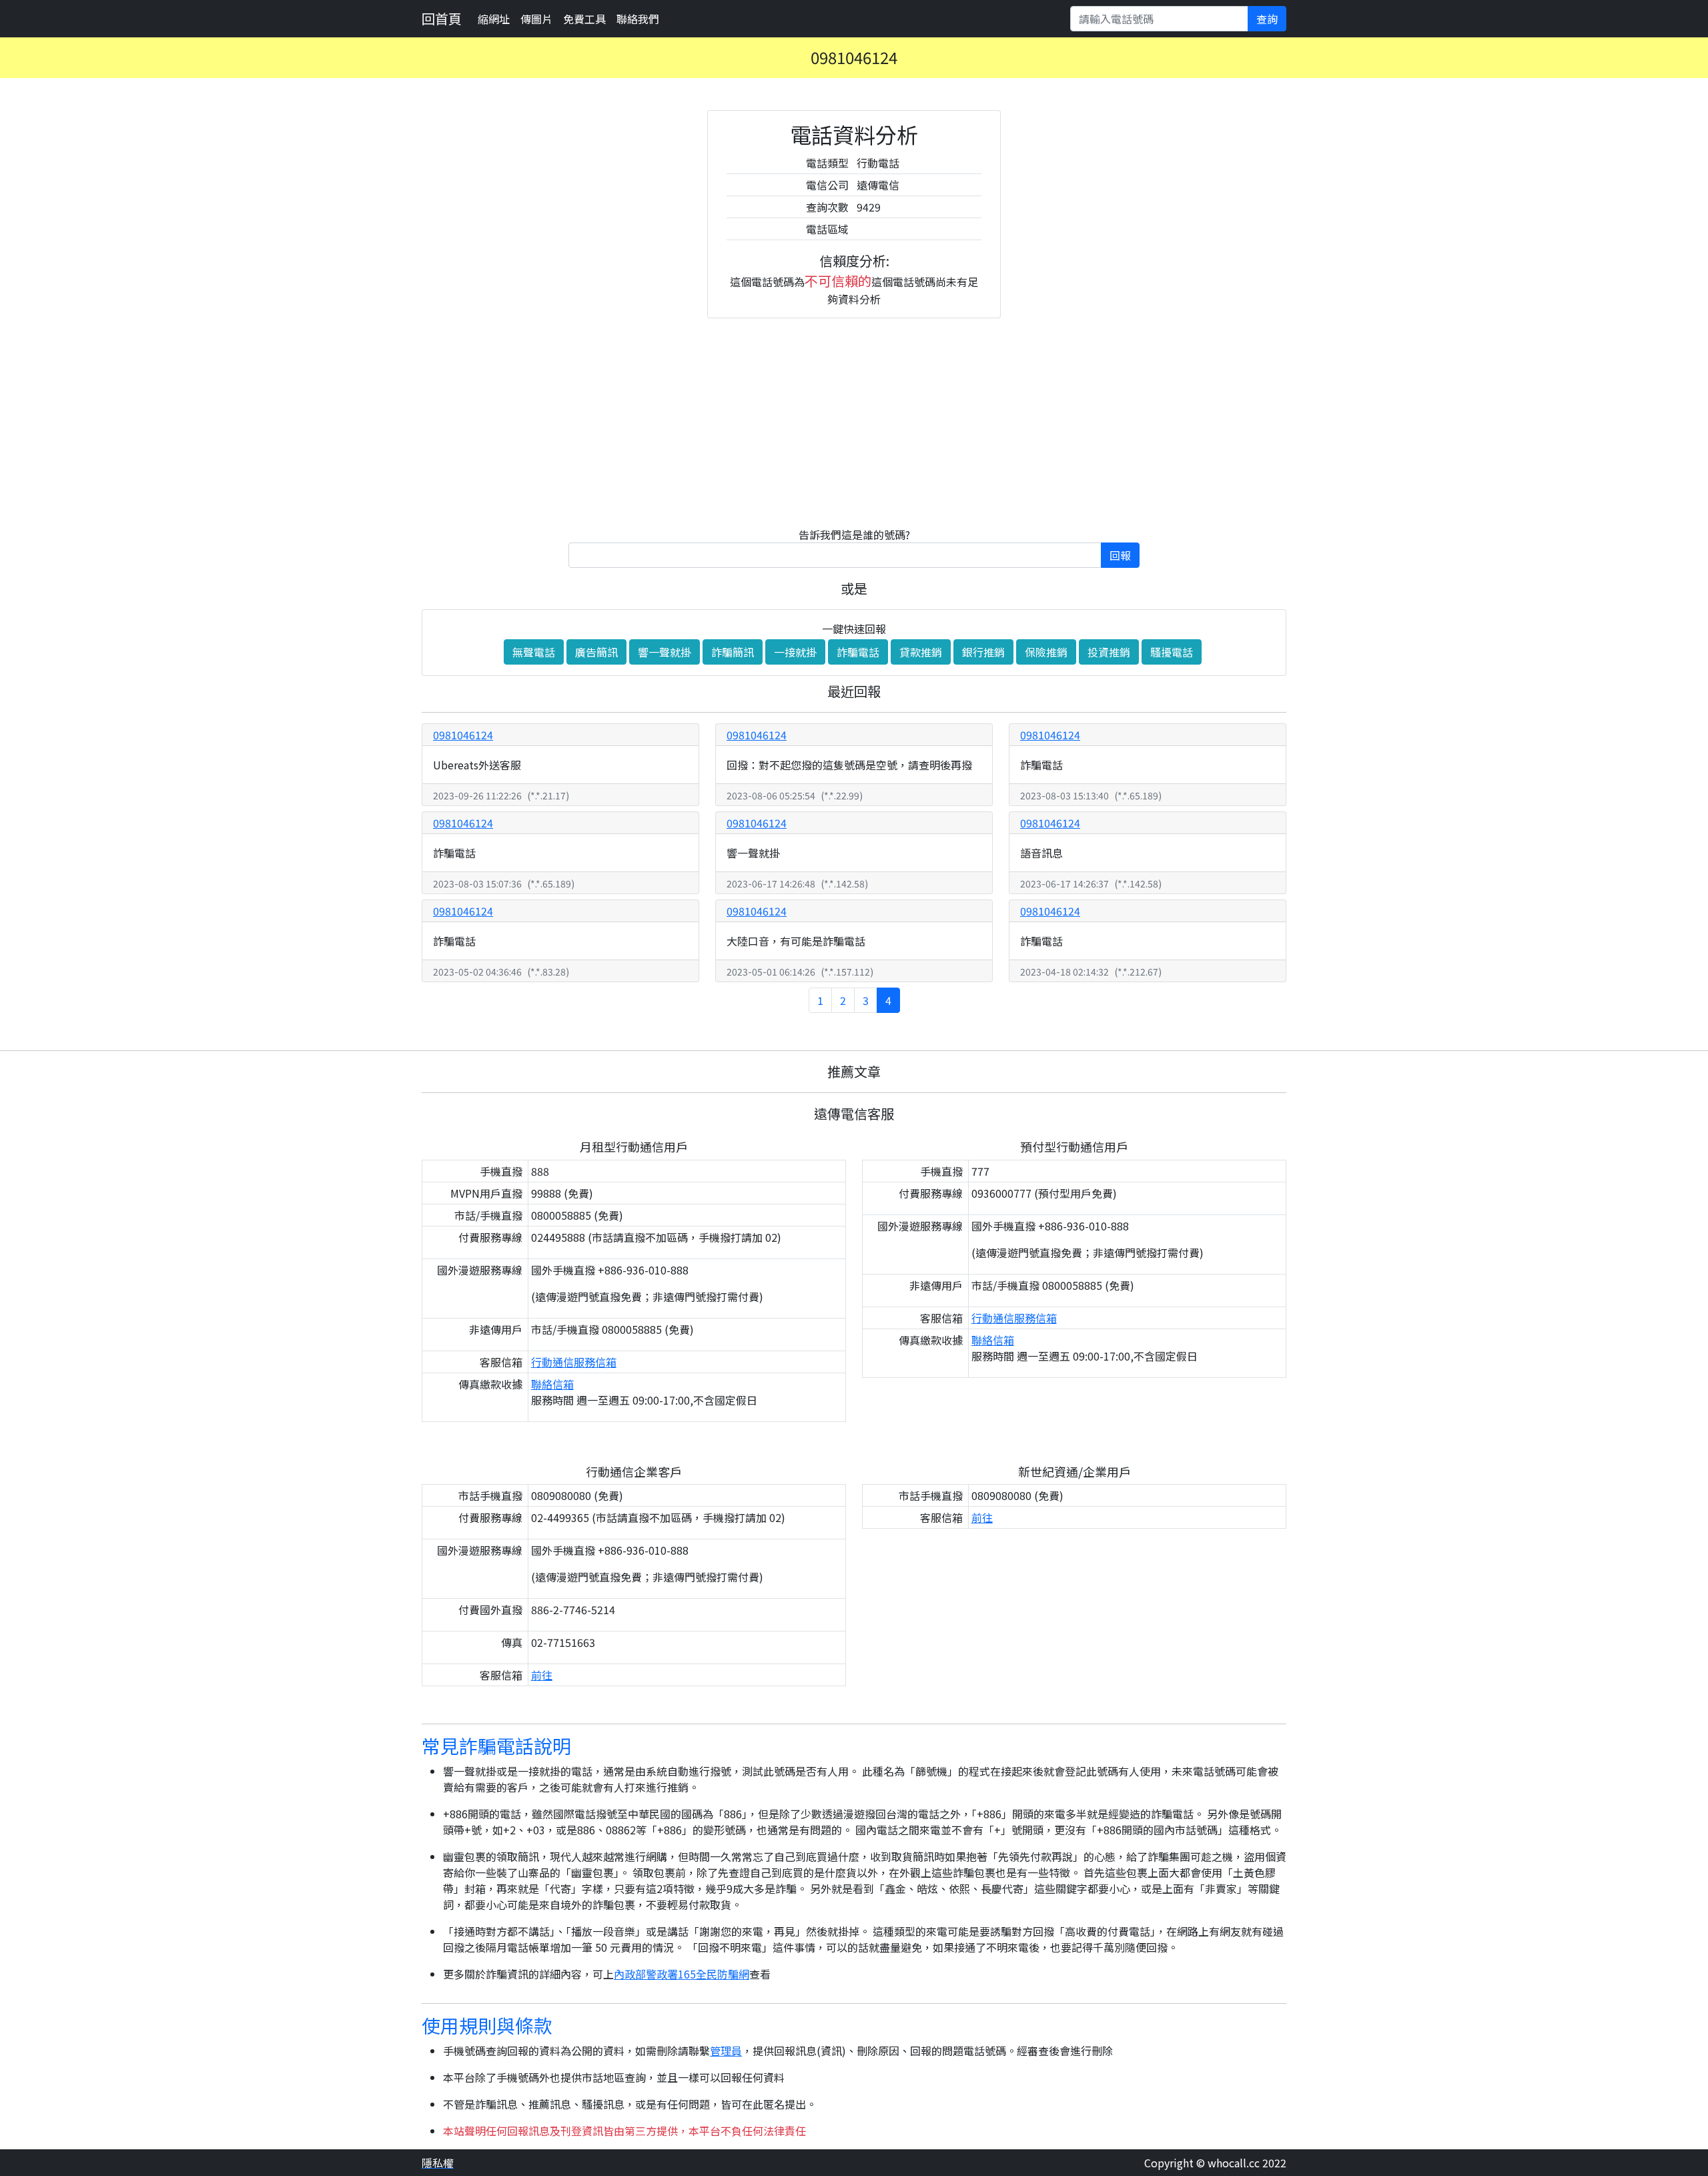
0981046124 (463, 735)
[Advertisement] (854, 422)
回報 (1120, 555)
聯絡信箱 (552, 1384)
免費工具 (584, 19)
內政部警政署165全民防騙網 (682, 1974)
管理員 (726, 2051)
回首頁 (442, 18)
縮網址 (494, 19)
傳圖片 (536, 19)
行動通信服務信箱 (574, 1362)
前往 (542, 1675)
